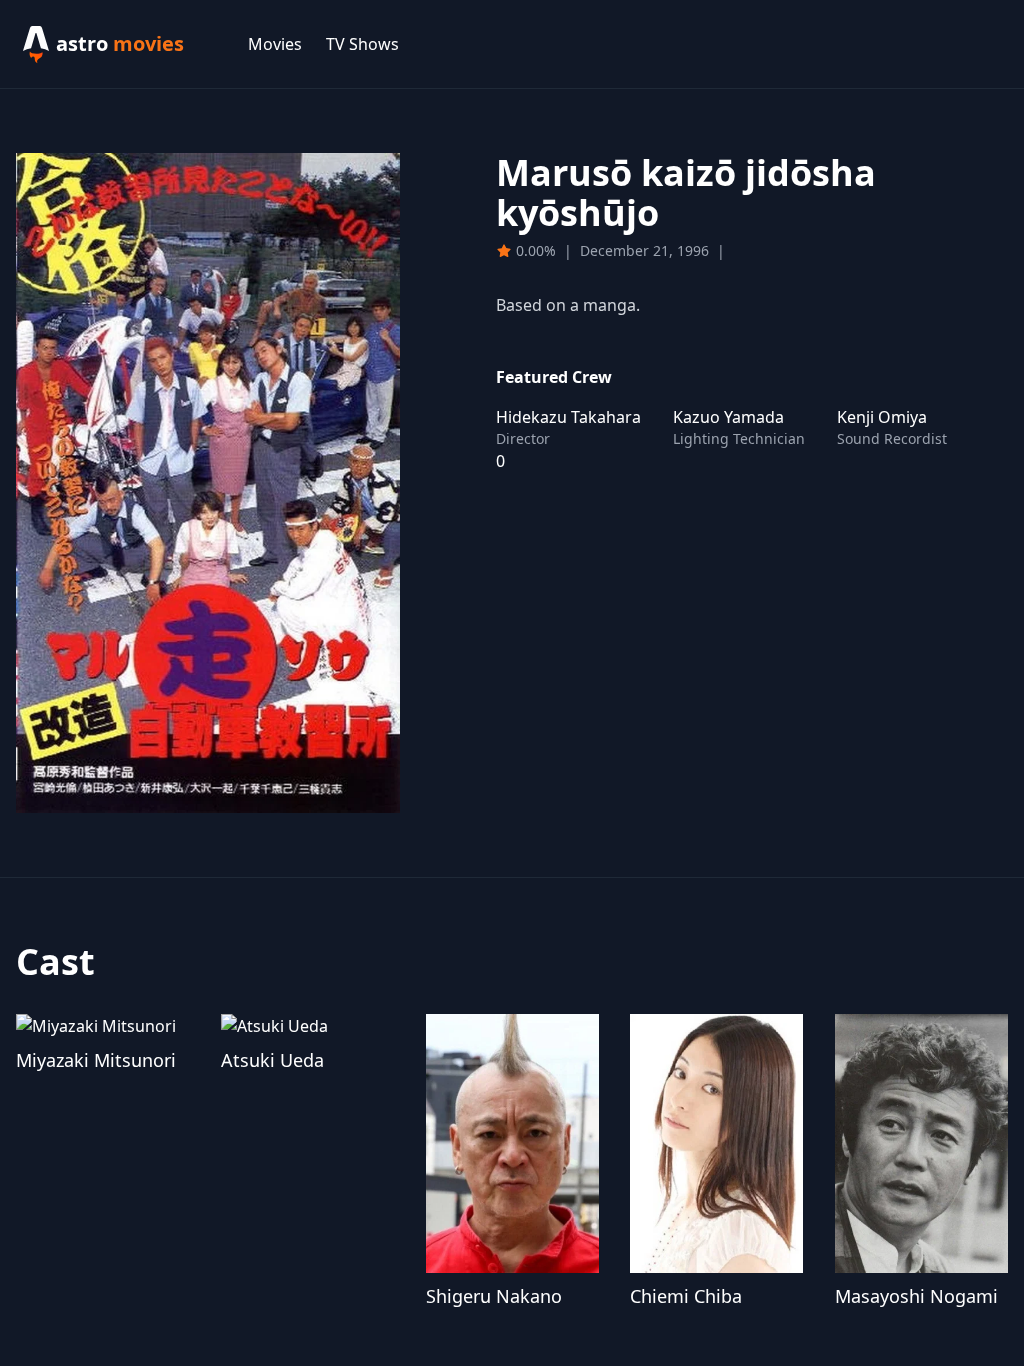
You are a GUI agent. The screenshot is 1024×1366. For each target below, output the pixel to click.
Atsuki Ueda (272, 1060)
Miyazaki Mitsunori (96, 1060)
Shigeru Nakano (494, 1296)
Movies (275, 44)
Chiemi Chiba (686, 1296)
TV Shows (362, 44)
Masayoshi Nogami (916, 1296)
